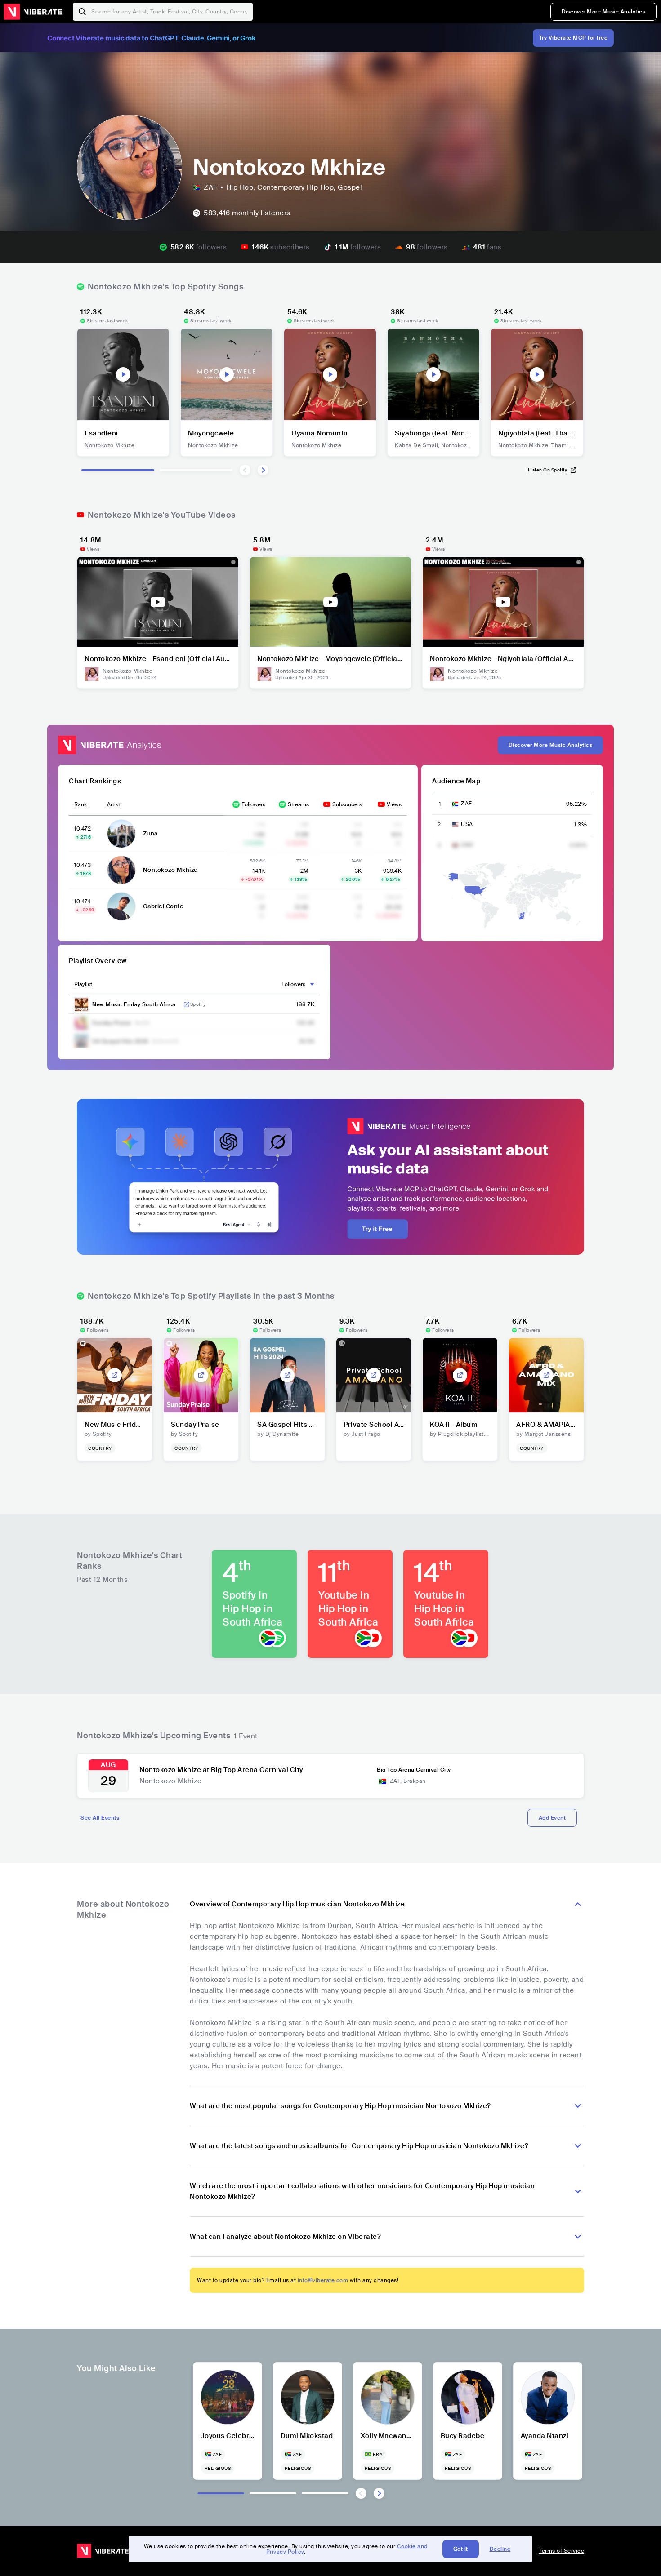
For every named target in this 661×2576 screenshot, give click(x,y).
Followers (253, 804)
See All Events (100, 1818)
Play (123, 374)
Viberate (33, 12)
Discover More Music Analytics (604, 12)
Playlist (83, 984)
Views (394, 804)
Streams (298, 804)
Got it (461, 2549)
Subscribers (347, 804)
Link (187, 1004)
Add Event (552, 1818)
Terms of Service (561, 2551)
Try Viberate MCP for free (574, 38)
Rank (80, 804)
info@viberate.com (323, 2280)
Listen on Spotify (548, 470)
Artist (114, 804)
